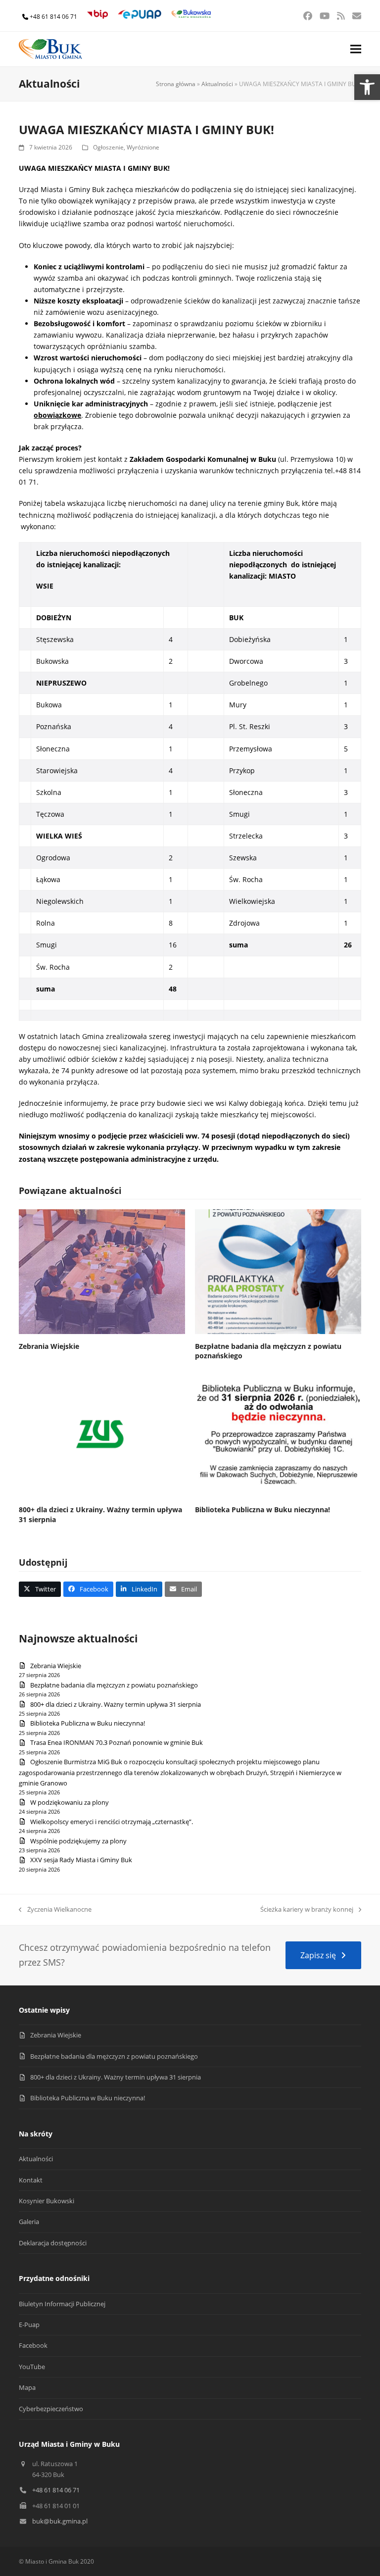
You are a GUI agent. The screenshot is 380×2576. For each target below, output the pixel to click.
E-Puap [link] (29, 2325)
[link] (367, 87)
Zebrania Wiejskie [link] (49, 1346)
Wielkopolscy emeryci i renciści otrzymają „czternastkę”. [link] (112, 1822)
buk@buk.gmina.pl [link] (60, 2521)
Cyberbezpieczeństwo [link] (51, 2409)
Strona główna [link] (176, 84)
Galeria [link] (29, 2222)
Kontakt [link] (31, 2180)
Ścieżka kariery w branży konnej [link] (307, 1910)
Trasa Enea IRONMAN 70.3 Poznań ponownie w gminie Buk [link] (117, 1742)
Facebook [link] (33, 2345)
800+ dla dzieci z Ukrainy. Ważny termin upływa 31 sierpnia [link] (116, 1704)
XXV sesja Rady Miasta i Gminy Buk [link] (81, 1860)
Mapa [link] (27, 2387)
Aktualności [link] (217, 84)
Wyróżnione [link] (143, 147)
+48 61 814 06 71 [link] (53, 17)
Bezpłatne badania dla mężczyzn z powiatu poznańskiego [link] (114, 1685)
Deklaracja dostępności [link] (53, 2243)
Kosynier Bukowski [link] (47, 2201)
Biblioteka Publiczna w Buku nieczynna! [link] (262, 1510)
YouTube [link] (32, 2367)
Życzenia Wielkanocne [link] (55, 1910)
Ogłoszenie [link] (108, 147)
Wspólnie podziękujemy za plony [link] (78, 1841)
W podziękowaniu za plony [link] (70, 1802)
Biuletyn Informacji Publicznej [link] (62, 2304)
